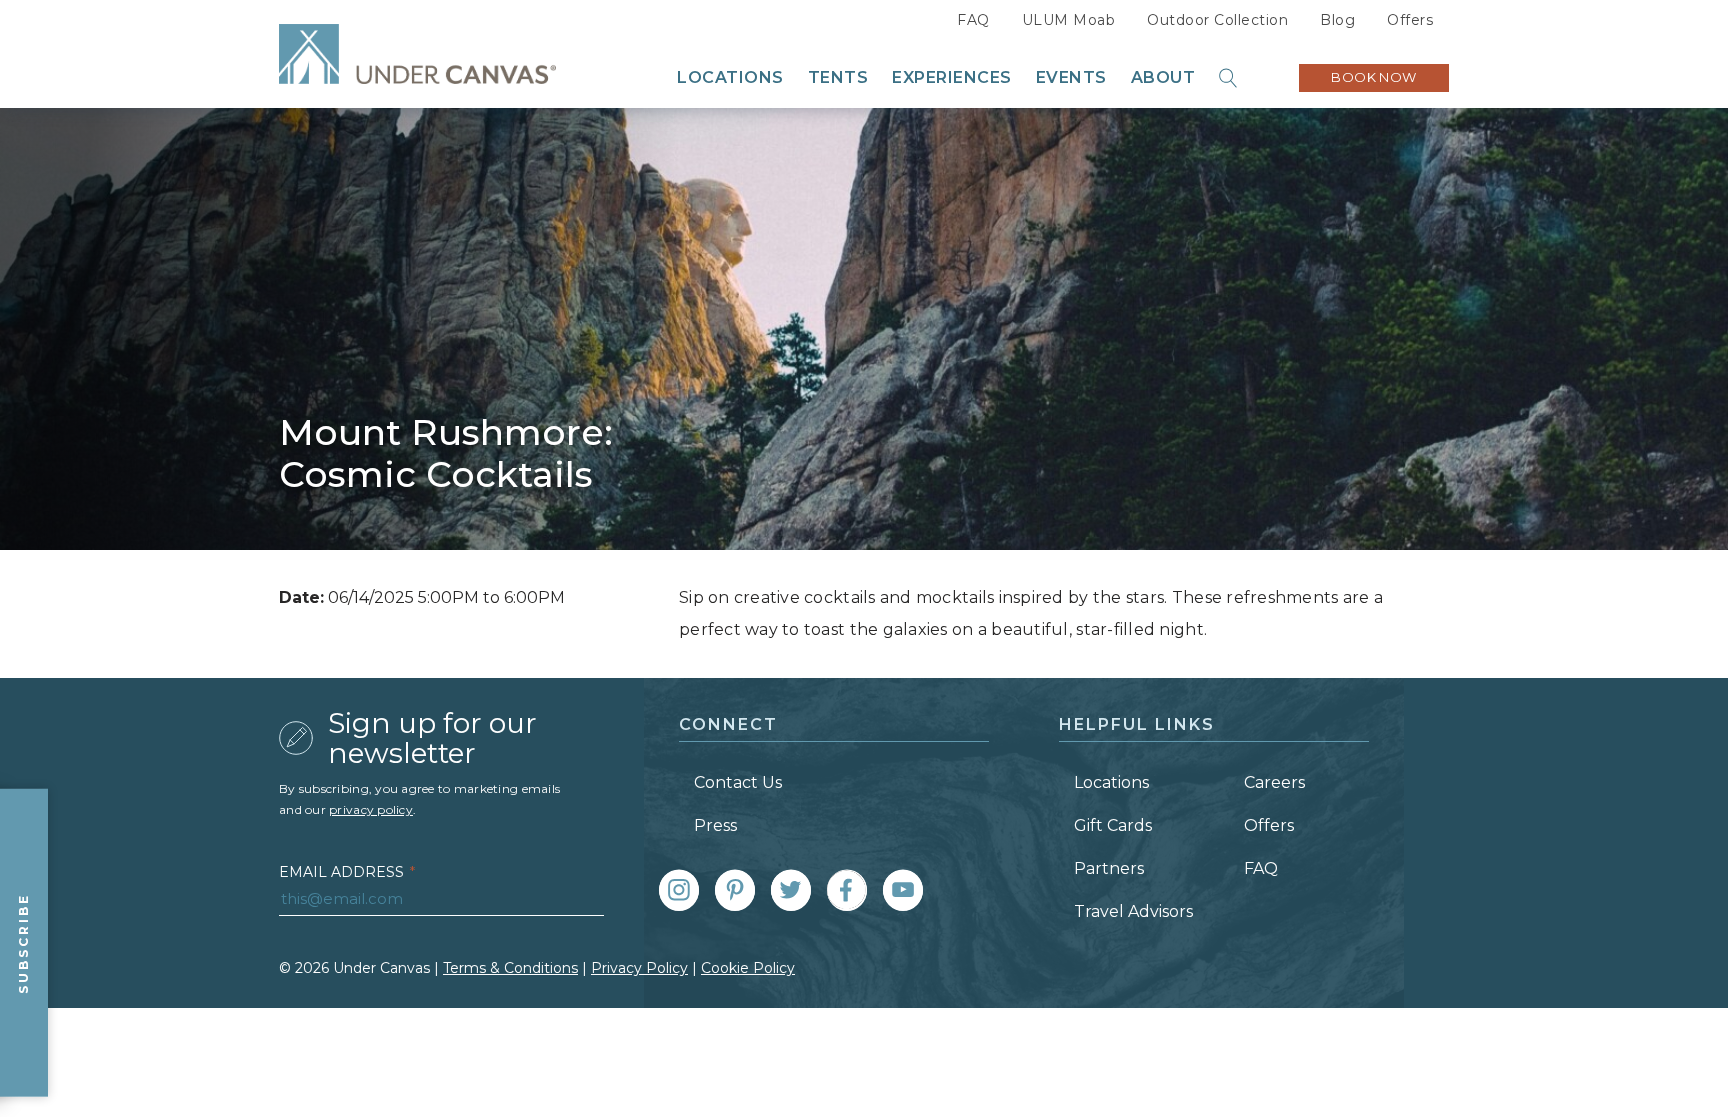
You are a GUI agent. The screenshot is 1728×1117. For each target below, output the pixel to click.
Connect (728, 724)
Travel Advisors (1133, 911)
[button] (1229, 78)
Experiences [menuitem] (952, 78)
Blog (1337, 20)
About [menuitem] (1163, 78)
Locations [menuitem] (730, 78)
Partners (1109, 868)
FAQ (973, 20)
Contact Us (738, 782)
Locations (1111, 782)
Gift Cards (1113, 825)
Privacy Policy (639, 968)
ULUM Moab (1069, 20)
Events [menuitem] (1071, 78)
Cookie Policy (748, 968)
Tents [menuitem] (838, 78)
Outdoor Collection (1217, 20)
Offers (1410, 20)
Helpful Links (1137, 724)
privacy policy (371, 809)
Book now (1374, 77)
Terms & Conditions (510, 968)
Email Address (347, 872)
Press (715, 825)
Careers (1274, 782)
